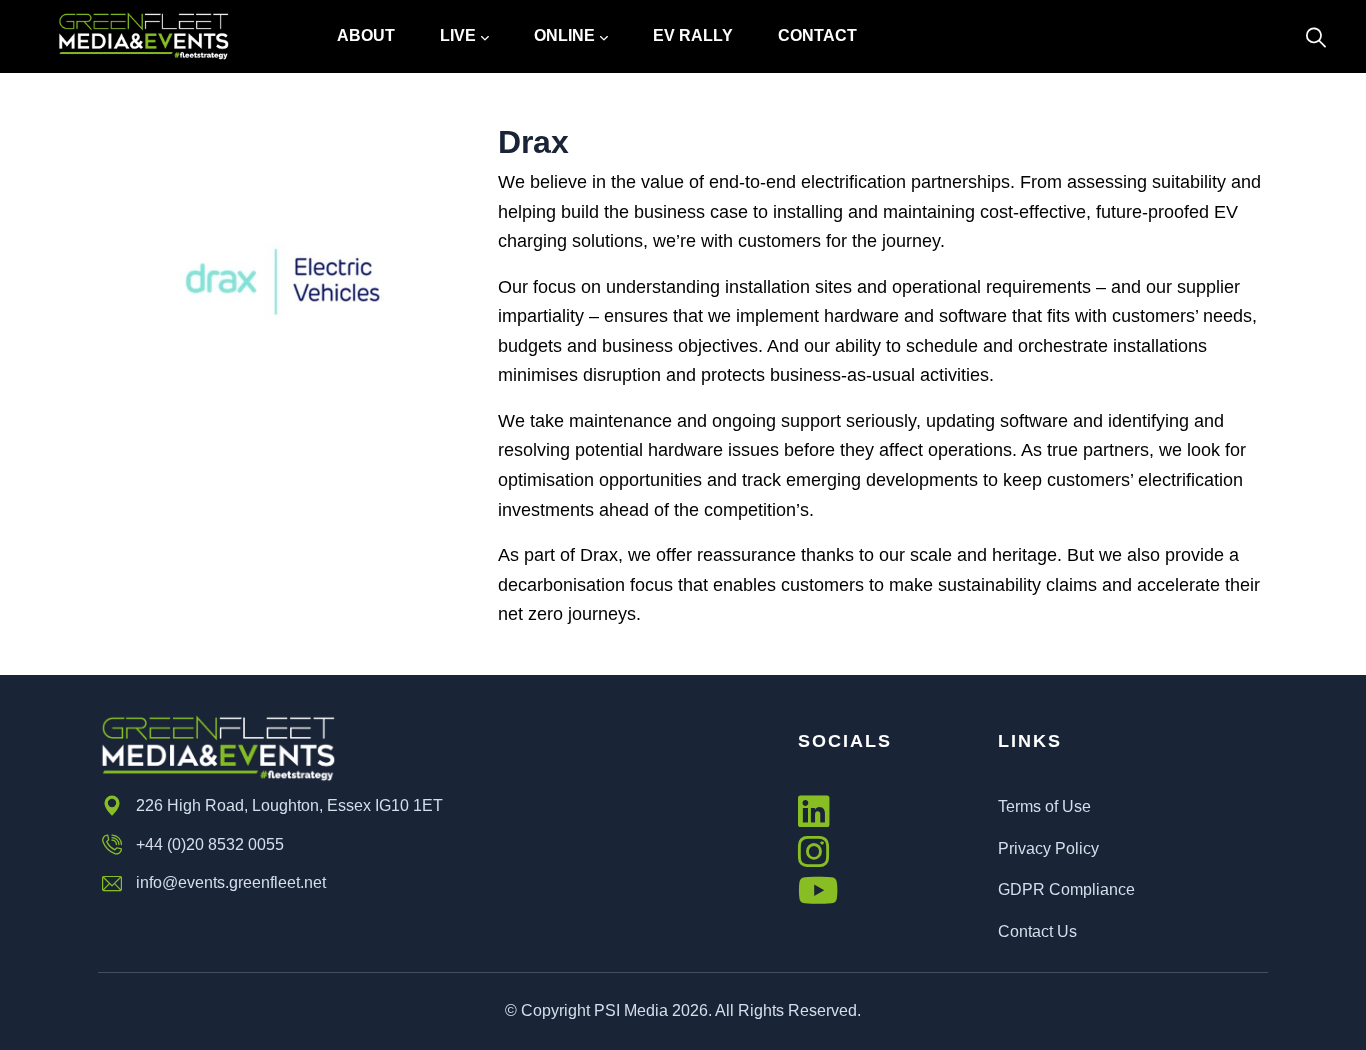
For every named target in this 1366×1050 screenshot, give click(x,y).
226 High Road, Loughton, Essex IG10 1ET (289, 805)
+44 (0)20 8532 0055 (210, 844)
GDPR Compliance (1066, 889)
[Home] (143, 36)
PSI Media (631, 1010)
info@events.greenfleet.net (231, 882)
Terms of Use (1044, 806)
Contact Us (1037, 931)
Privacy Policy (1048, 848)
